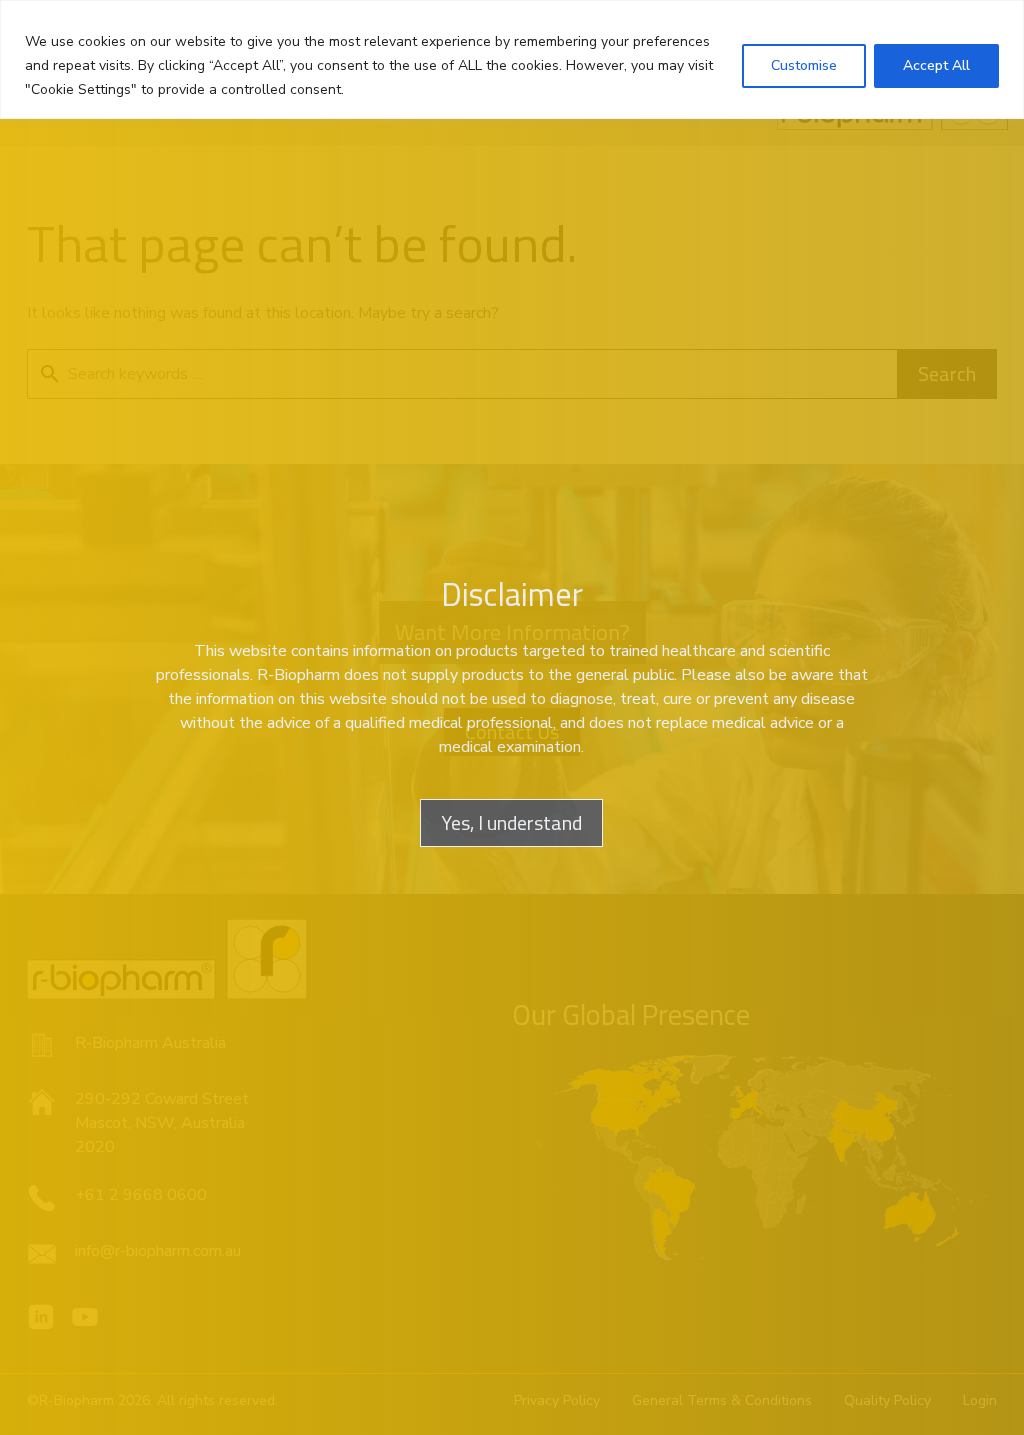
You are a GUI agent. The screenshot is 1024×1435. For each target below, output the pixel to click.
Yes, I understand (511, 822)
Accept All (936, 65)
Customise (804, 65)
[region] (512, 59)
